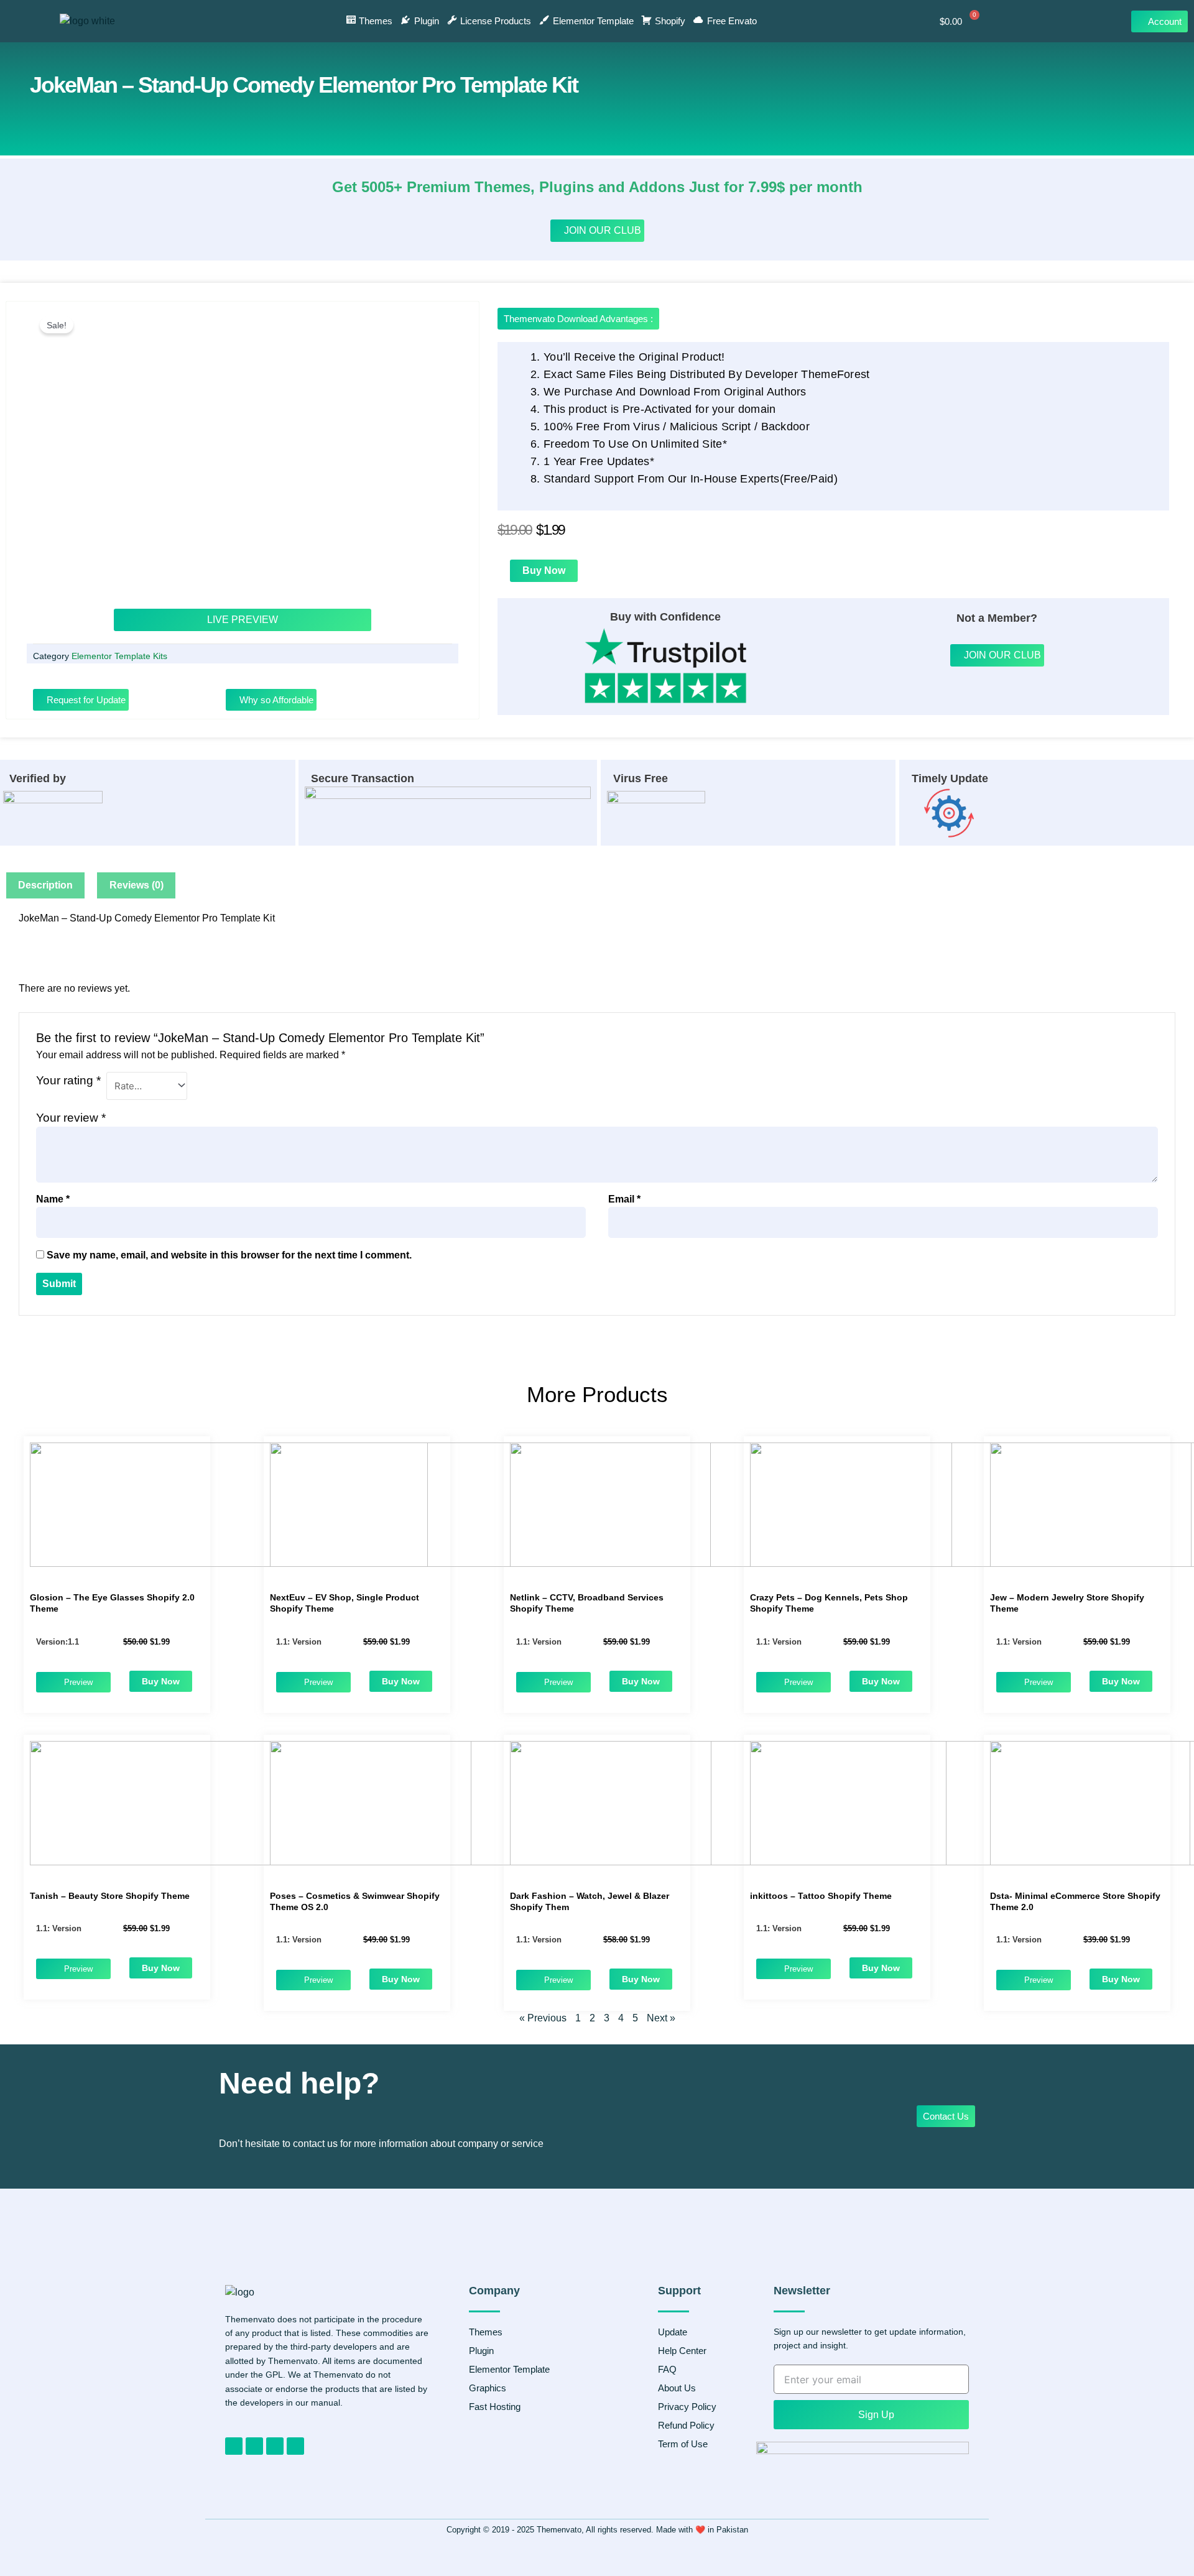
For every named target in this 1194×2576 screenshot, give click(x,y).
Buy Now (544, 570)
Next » (661, 2018)
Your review (71, 1118)
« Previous (543, 2018)
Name (53, 1199)
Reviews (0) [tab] (137, 885)
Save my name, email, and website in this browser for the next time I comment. (229, 1255)
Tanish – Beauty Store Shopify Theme (110, 1896)
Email (624, 1199)
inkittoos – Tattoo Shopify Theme (821, 1896)
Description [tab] (45, 885)
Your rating (68, 1080)
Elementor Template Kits (119, 656)
